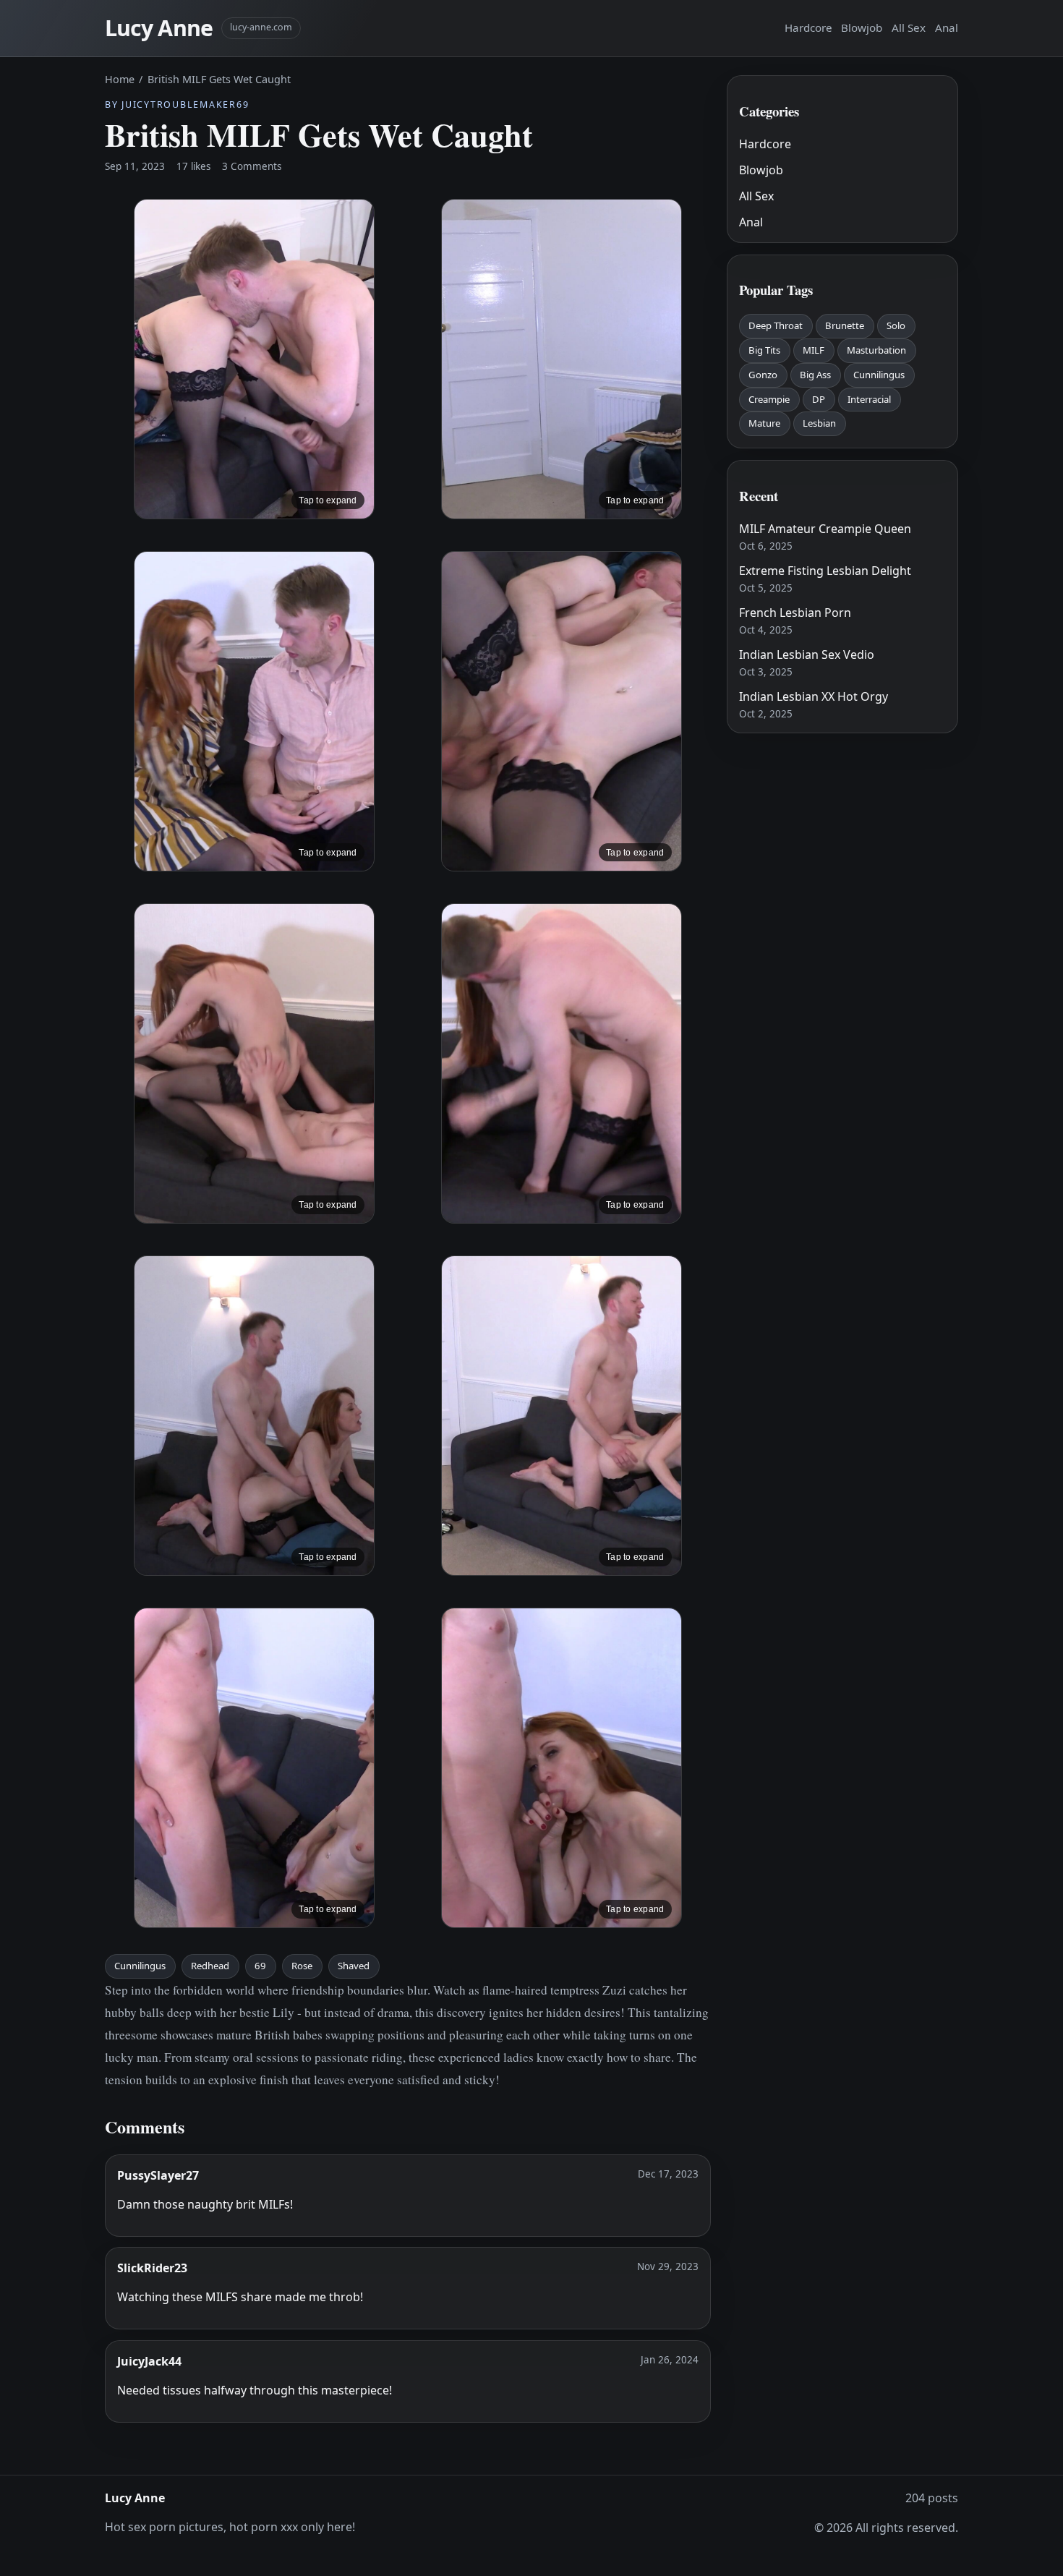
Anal (947, 27)
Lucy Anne (159, 28)
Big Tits (764, 350)
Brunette (845, 325)
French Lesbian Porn (795, 613)
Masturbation (876, 350)
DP (819, 399)
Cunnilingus (140, 1966)
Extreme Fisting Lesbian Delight (825, 571)
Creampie (769, 399)
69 (260, 1966)
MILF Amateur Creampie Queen (825, 529)
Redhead (210, 1966)
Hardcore (808, 27)
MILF (814, 350)
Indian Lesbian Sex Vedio (807, 654)
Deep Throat (776, 325)
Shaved (354, 1966)
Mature (764, 423)
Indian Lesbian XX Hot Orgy (814, 696)
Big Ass (815, 375)
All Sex (909, 27)
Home (120, 79)
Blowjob (862, 27)
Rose (302, 1966)
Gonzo (763, 375)
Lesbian (819, 423)
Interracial (869, 399)
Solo (896, 325)
